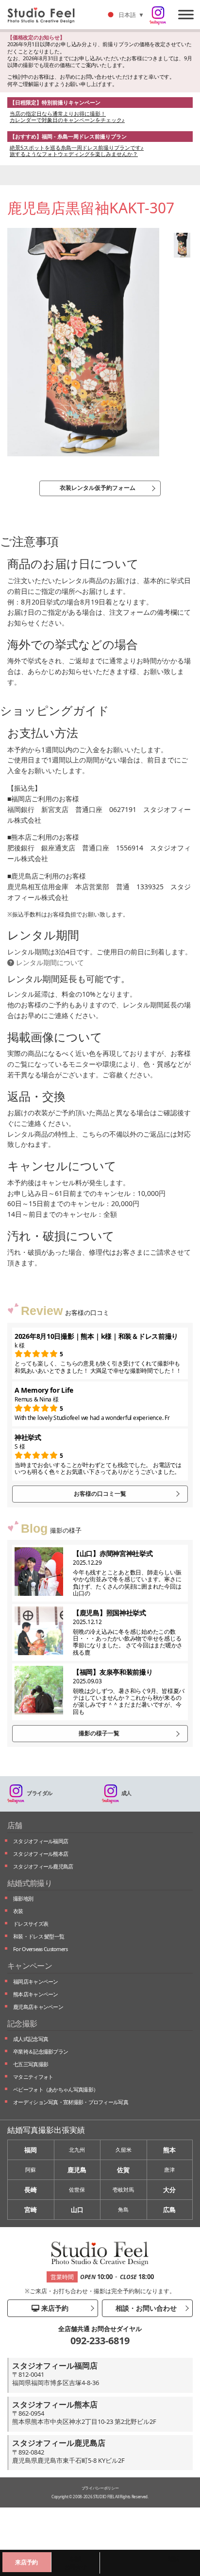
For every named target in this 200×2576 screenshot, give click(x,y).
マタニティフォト (33, 2077)
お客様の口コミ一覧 (100, 1494)
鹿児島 (77, 2170)
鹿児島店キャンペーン (38, 2007)
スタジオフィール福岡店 (41, 1841)
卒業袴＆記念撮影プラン (41, 2051)
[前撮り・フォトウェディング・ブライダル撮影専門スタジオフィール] (45, 15)
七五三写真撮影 (31, 2064)
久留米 (124, 2150)
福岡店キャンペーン (36, 1981)
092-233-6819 (100, 2341)
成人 (126, 1793)
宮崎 (31, 2210)
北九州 (77, 2150)
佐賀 (123, 2170)
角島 (123, 2209)
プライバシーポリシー (100, 2488)
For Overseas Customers (41, 1949)
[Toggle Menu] (186, 14)
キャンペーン (30, 1966)
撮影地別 (23, 1898)
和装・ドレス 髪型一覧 (39, 1936)
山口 (77, 2210)
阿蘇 (31, 2170)
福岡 (31, 2150)
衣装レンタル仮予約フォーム (98, 488)
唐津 (169, 2170)
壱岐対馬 (123, 2189)
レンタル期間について (49, 962)
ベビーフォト (56, 2089)
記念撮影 (22, 2023)
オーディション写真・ (71, 2102)
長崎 (31, 2190)
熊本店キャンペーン (36, 1994)
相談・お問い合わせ (145, 2308)
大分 (169, 2190)
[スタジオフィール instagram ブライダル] (158, 16)
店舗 (15, 1825)
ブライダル (40, 1793)
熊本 (169, 2150)
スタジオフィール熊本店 (41, 1854)
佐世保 (77, 2189)
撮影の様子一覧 (99, 1733)
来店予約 (54, 2308)
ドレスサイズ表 (31, 1924)
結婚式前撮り (30, 1883)
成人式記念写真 (31, 2039)
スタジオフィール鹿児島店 (43, 1866)
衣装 (18, 1911)
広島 (169, 2210)
